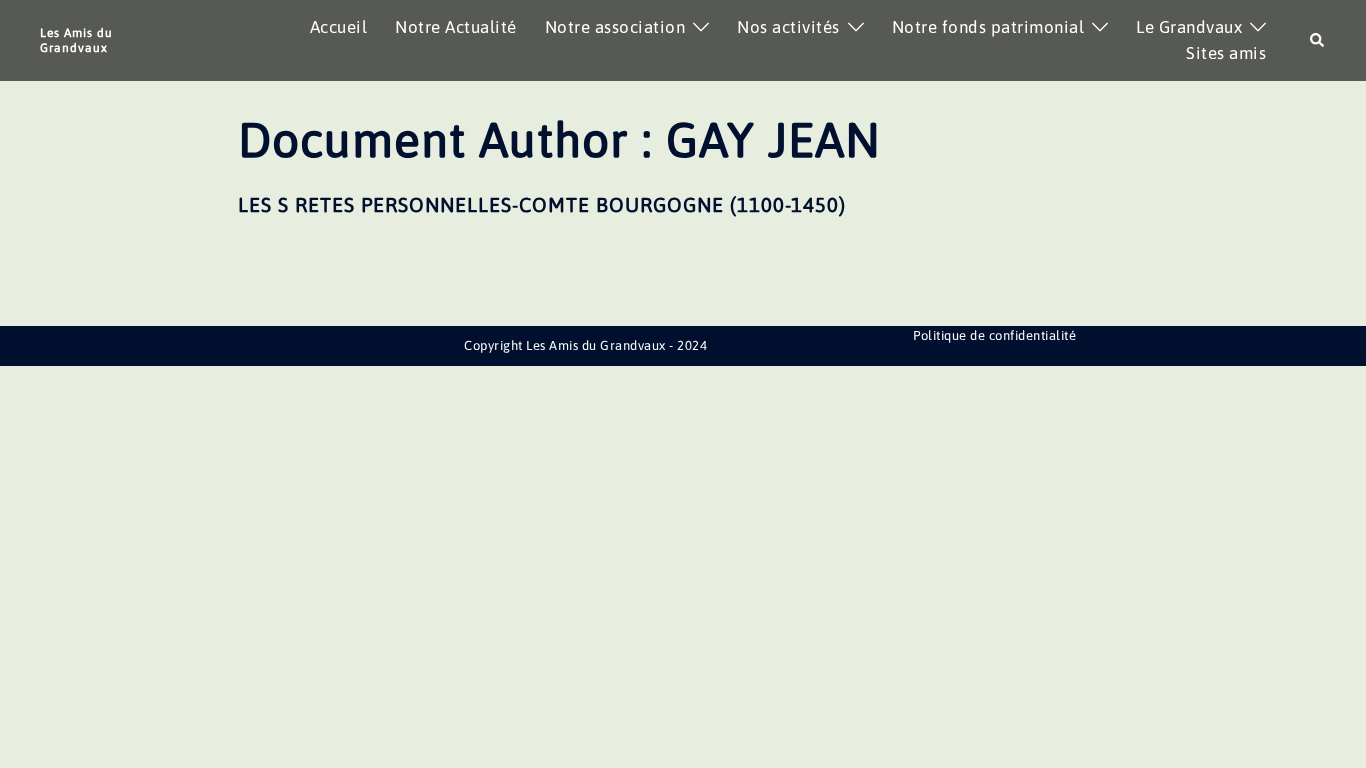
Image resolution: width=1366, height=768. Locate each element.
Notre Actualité (456, 27)
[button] (1318, 41)
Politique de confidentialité (994, 335)
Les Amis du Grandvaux (76, 40)
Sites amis (1226, 53)
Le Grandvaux (1189, 27)
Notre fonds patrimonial (988, 27)
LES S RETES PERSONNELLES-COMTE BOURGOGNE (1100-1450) (542, 204)
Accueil (339, 27)
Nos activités (788, 27)
